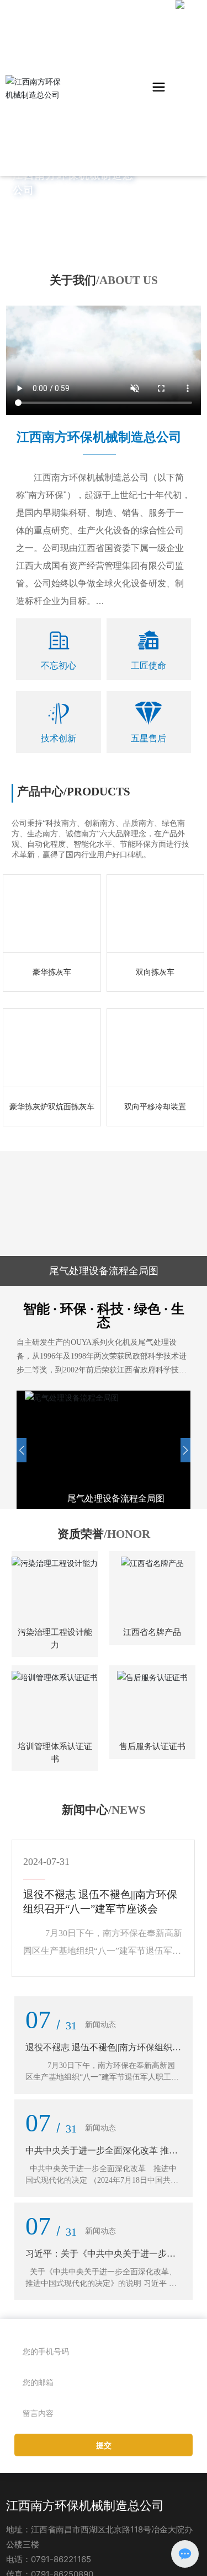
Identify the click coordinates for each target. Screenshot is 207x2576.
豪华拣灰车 (52, 946)
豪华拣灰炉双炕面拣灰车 (52, 1080)
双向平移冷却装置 (155, 1080)
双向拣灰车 (155, 946)
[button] (22, 1423)
